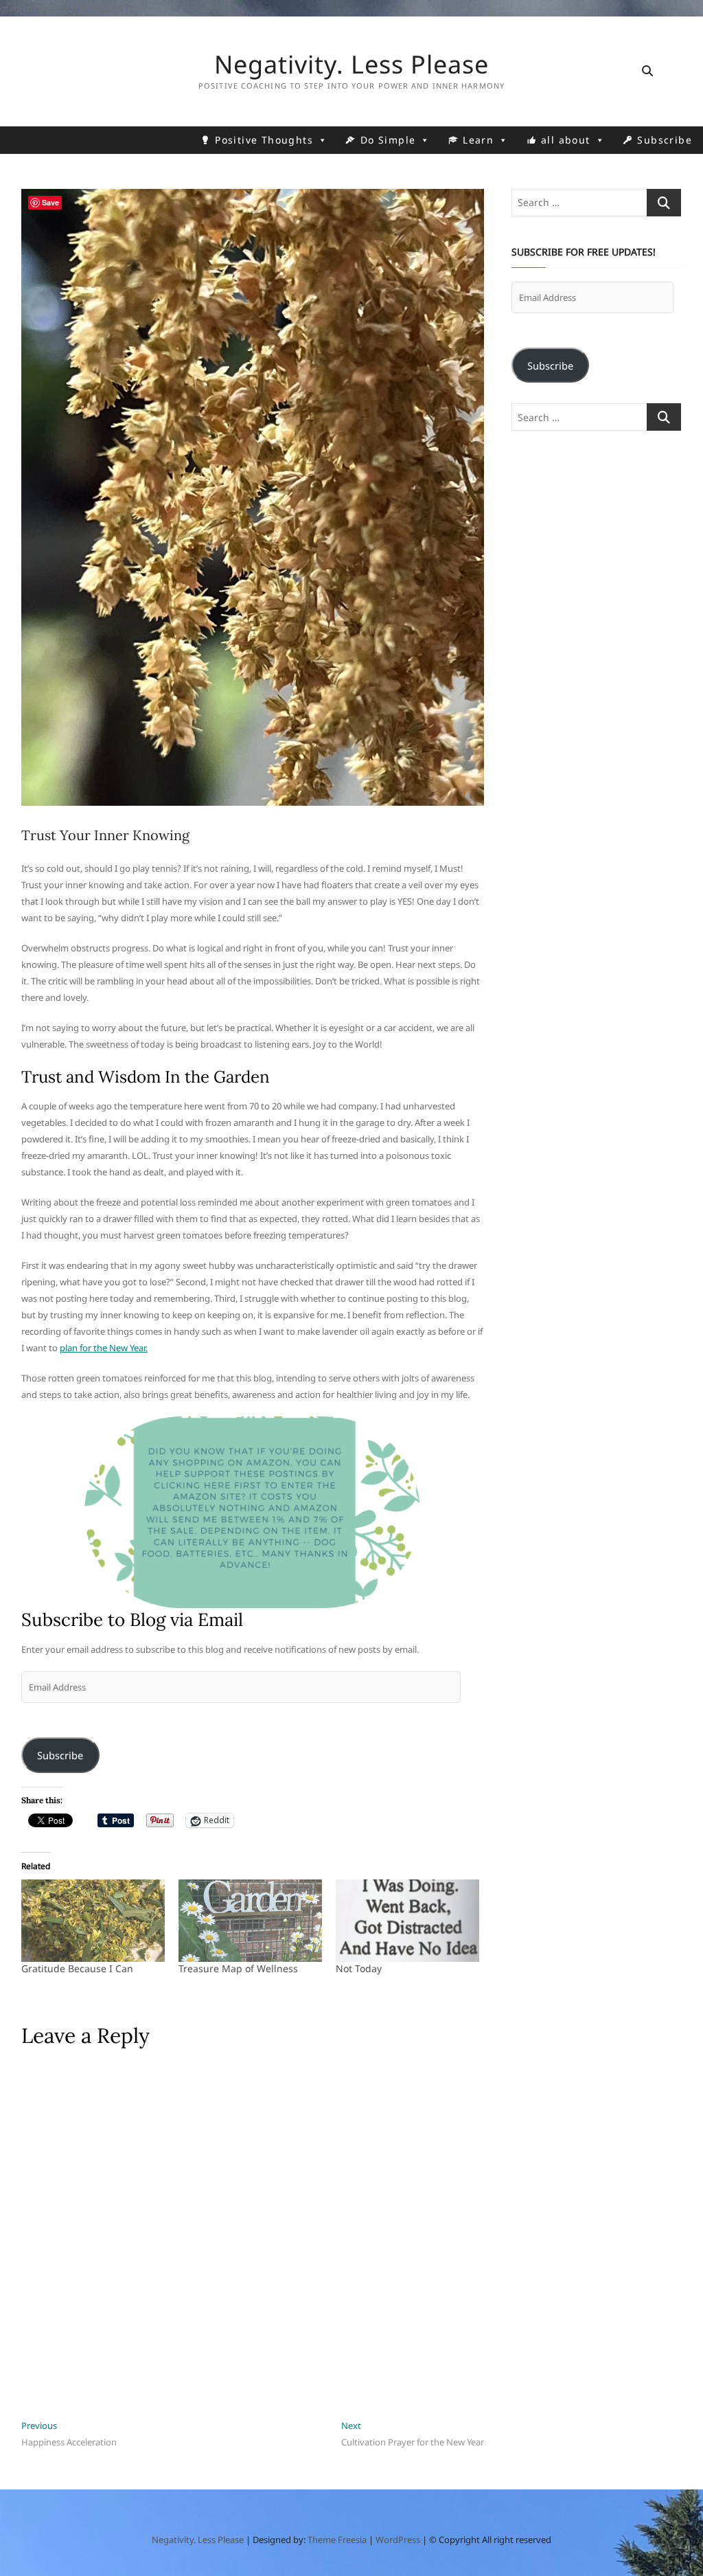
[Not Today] (407, 1920)
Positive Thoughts (264, 140)
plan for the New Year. (104, 1348)
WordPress (398, 2540)
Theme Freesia (337, 2540)
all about (566, 140)
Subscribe (665, 140)
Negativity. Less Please (351, 65)
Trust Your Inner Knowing (105, 835)
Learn (478, 140)
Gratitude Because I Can (77, 1968)
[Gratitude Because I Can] (93, 1920)
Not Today (359, 1968)
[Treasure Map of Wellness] (250, 1920)
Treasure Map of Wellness (238, 1968)
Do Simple (388, 140)
